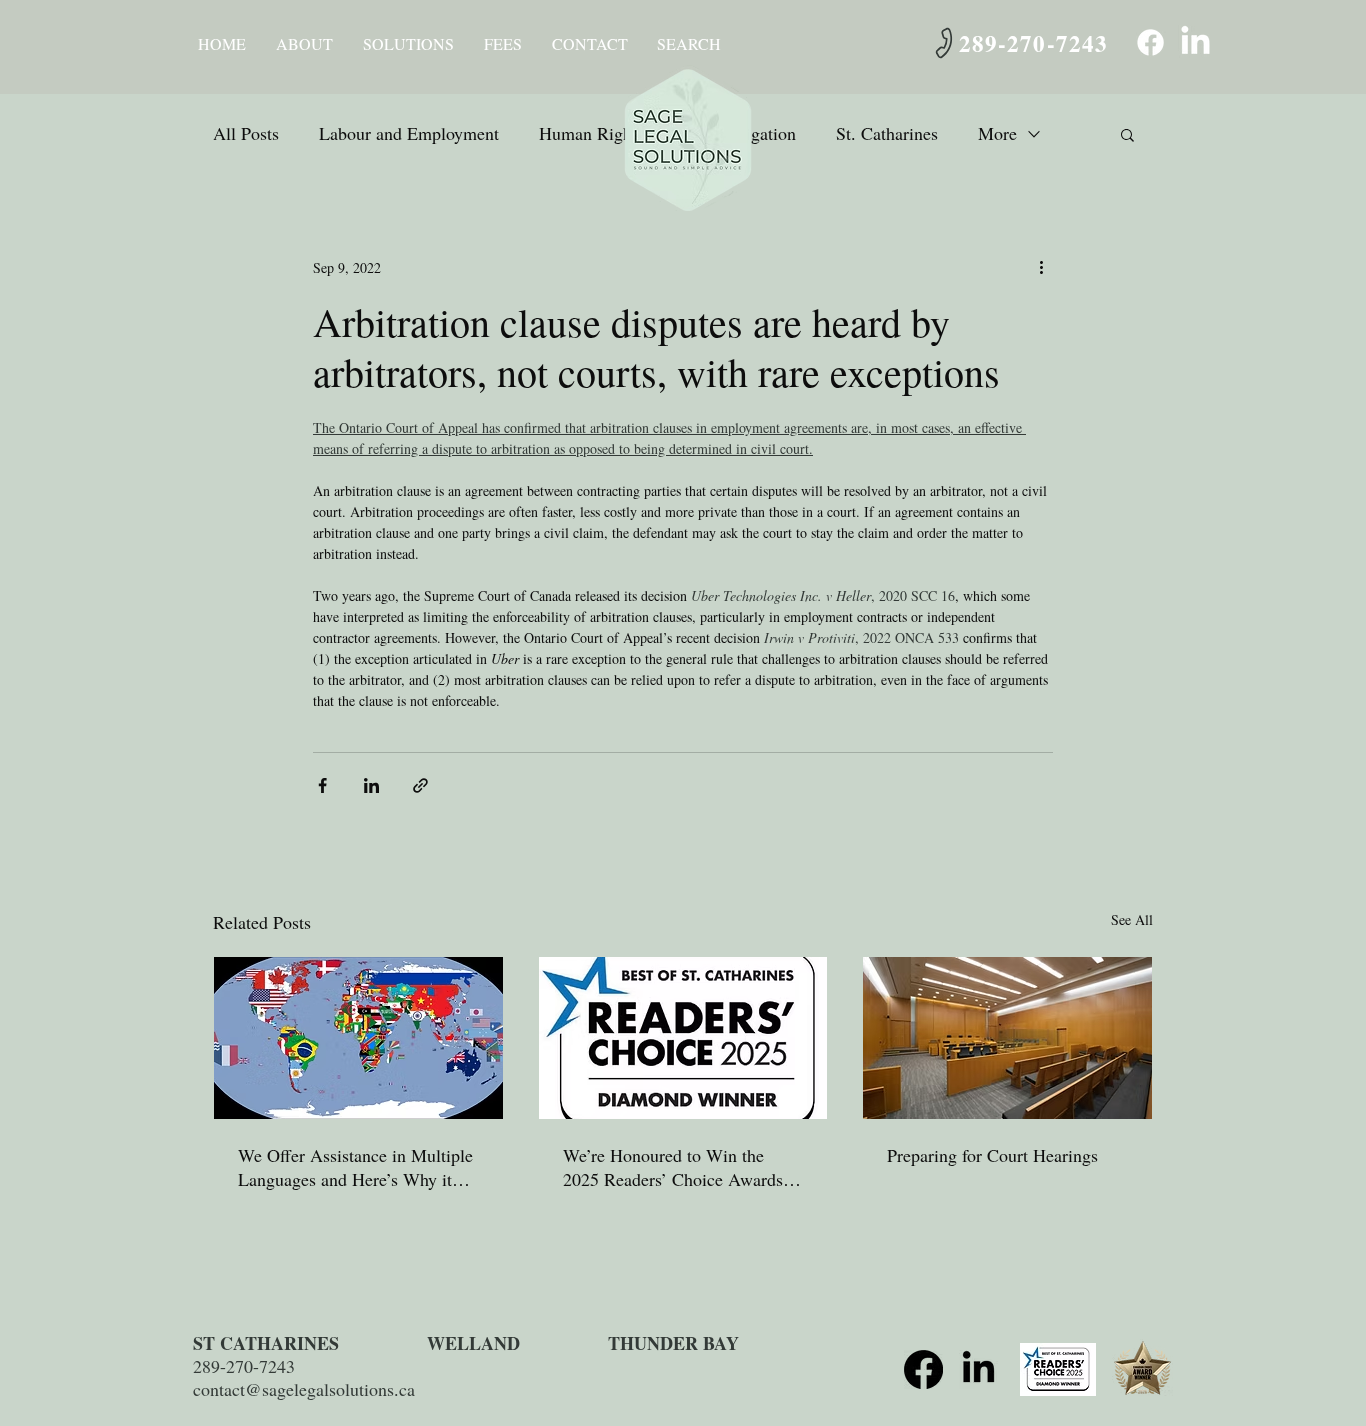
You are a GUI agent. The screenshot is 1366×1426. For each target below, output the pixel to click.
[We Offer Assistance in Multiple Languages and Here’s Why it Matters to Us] (358, 1038)
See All (1132, 919)
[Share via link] (420, 785)
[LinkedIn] (1195, 42)
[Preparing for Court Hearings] (1007, 1038)
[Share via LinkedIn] (371, 785)
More (997, 133)
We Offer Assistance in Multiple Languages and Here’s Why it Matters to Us (355, 1167)
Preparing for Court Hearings (992, 1155)
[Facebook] (1150, 42)
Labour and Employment (409, 133)
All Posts (246, 133)
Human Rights (591, 133)
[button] (304, 44)
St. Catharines (887, 133)
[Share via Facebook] (322, 785)
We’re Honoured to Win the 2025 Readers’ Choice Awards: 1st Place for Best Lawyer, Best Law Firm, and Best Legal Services (676, 1167)
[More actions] (1041, 267)
